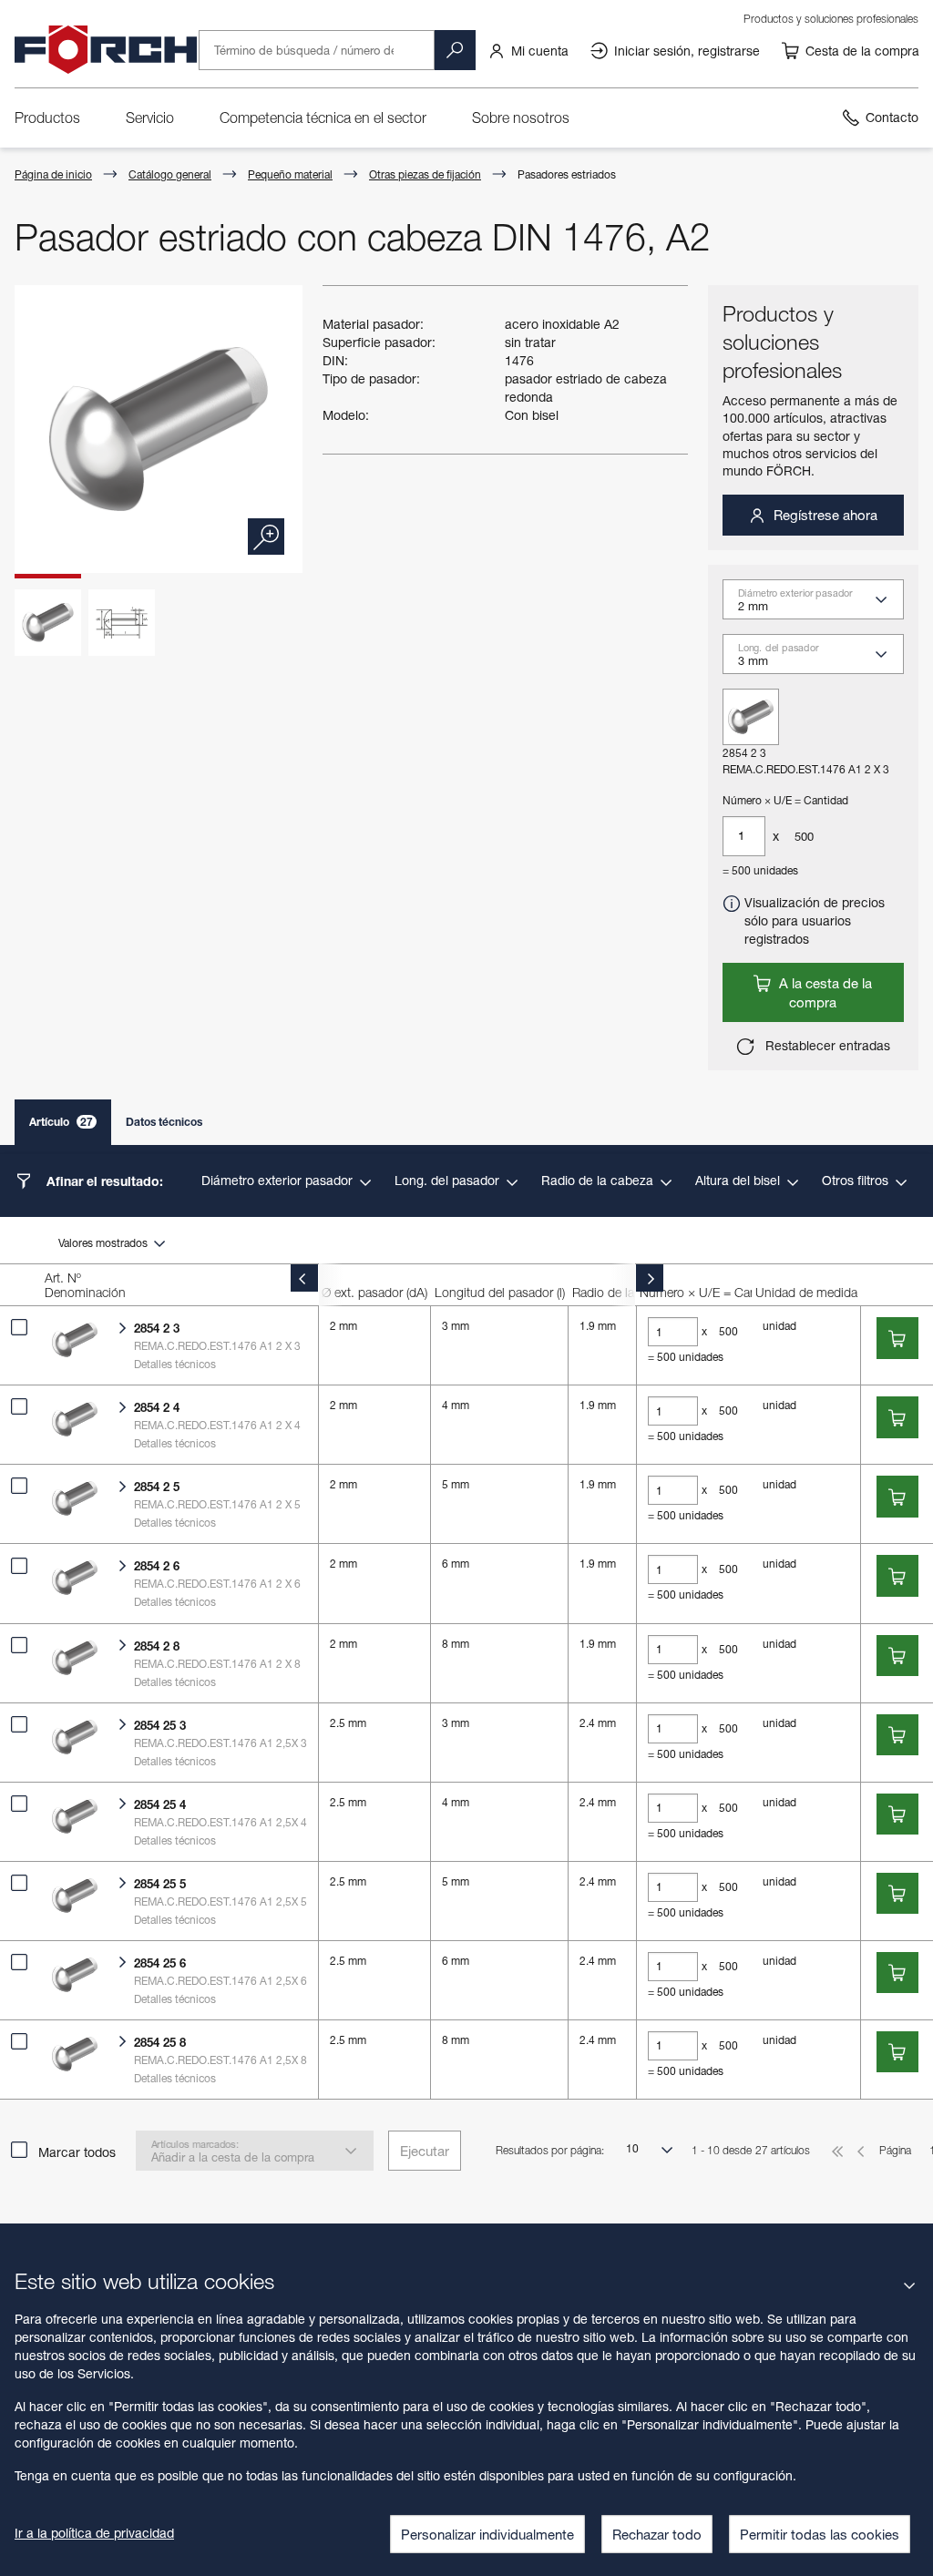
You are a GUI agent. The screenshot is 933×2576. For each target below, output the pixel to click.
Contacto (892, 117)
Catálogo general (170, 174)
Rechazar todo (657, 2534)
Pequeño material (290, 174)
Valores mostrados (104, 1243)
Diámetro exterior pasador (279, 1180)
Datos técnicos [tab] (164, 1122)
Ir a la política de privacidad (94, 2533)
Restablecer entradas (826, 1045)
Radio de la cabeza (599, 1180)
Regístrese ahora (824, 515)
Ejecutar (425, 2151)
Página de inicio (53, 174)
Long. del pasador (449, 1180)
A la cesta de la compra (824, 992)
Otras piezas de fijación (425, 174)
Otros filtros (857, 1180)
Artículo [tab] (61, 1122)
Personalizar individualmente (487, 2534)
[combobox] (821, 605)
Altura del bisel (739, 1180)
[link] (528, 50)
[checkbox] (19, 1327)
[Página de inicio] (106, 50)
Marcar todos (77, 2152)
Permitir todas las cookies (820, 2534)
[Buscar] (455, 50)
